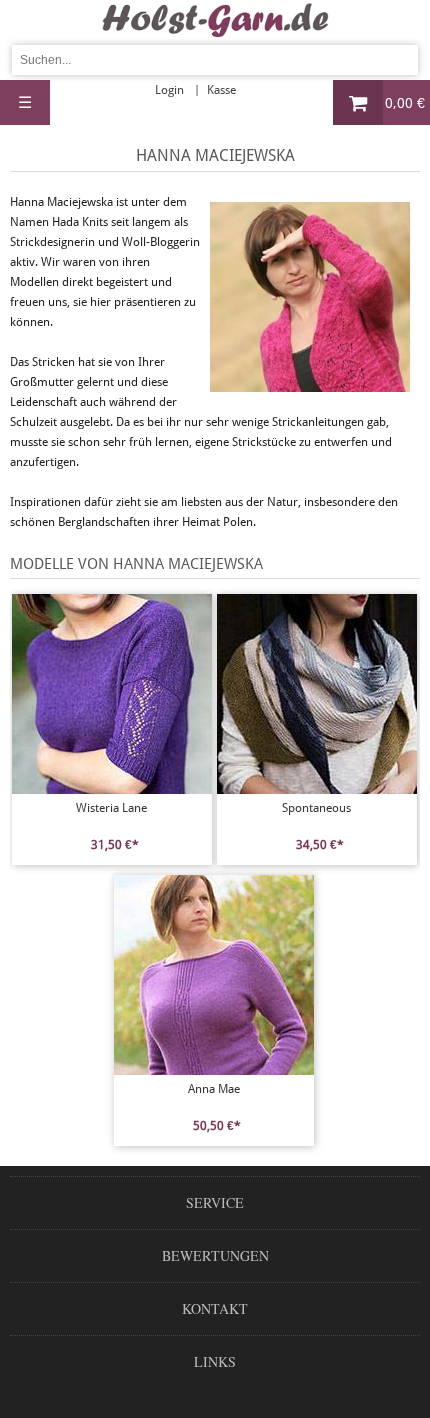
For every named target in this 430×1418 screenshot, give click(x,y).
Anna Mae (214, 1089)
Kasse (221, 90)
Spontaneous (316, 808)
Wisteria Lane (111, 808)
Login (169, 90)
